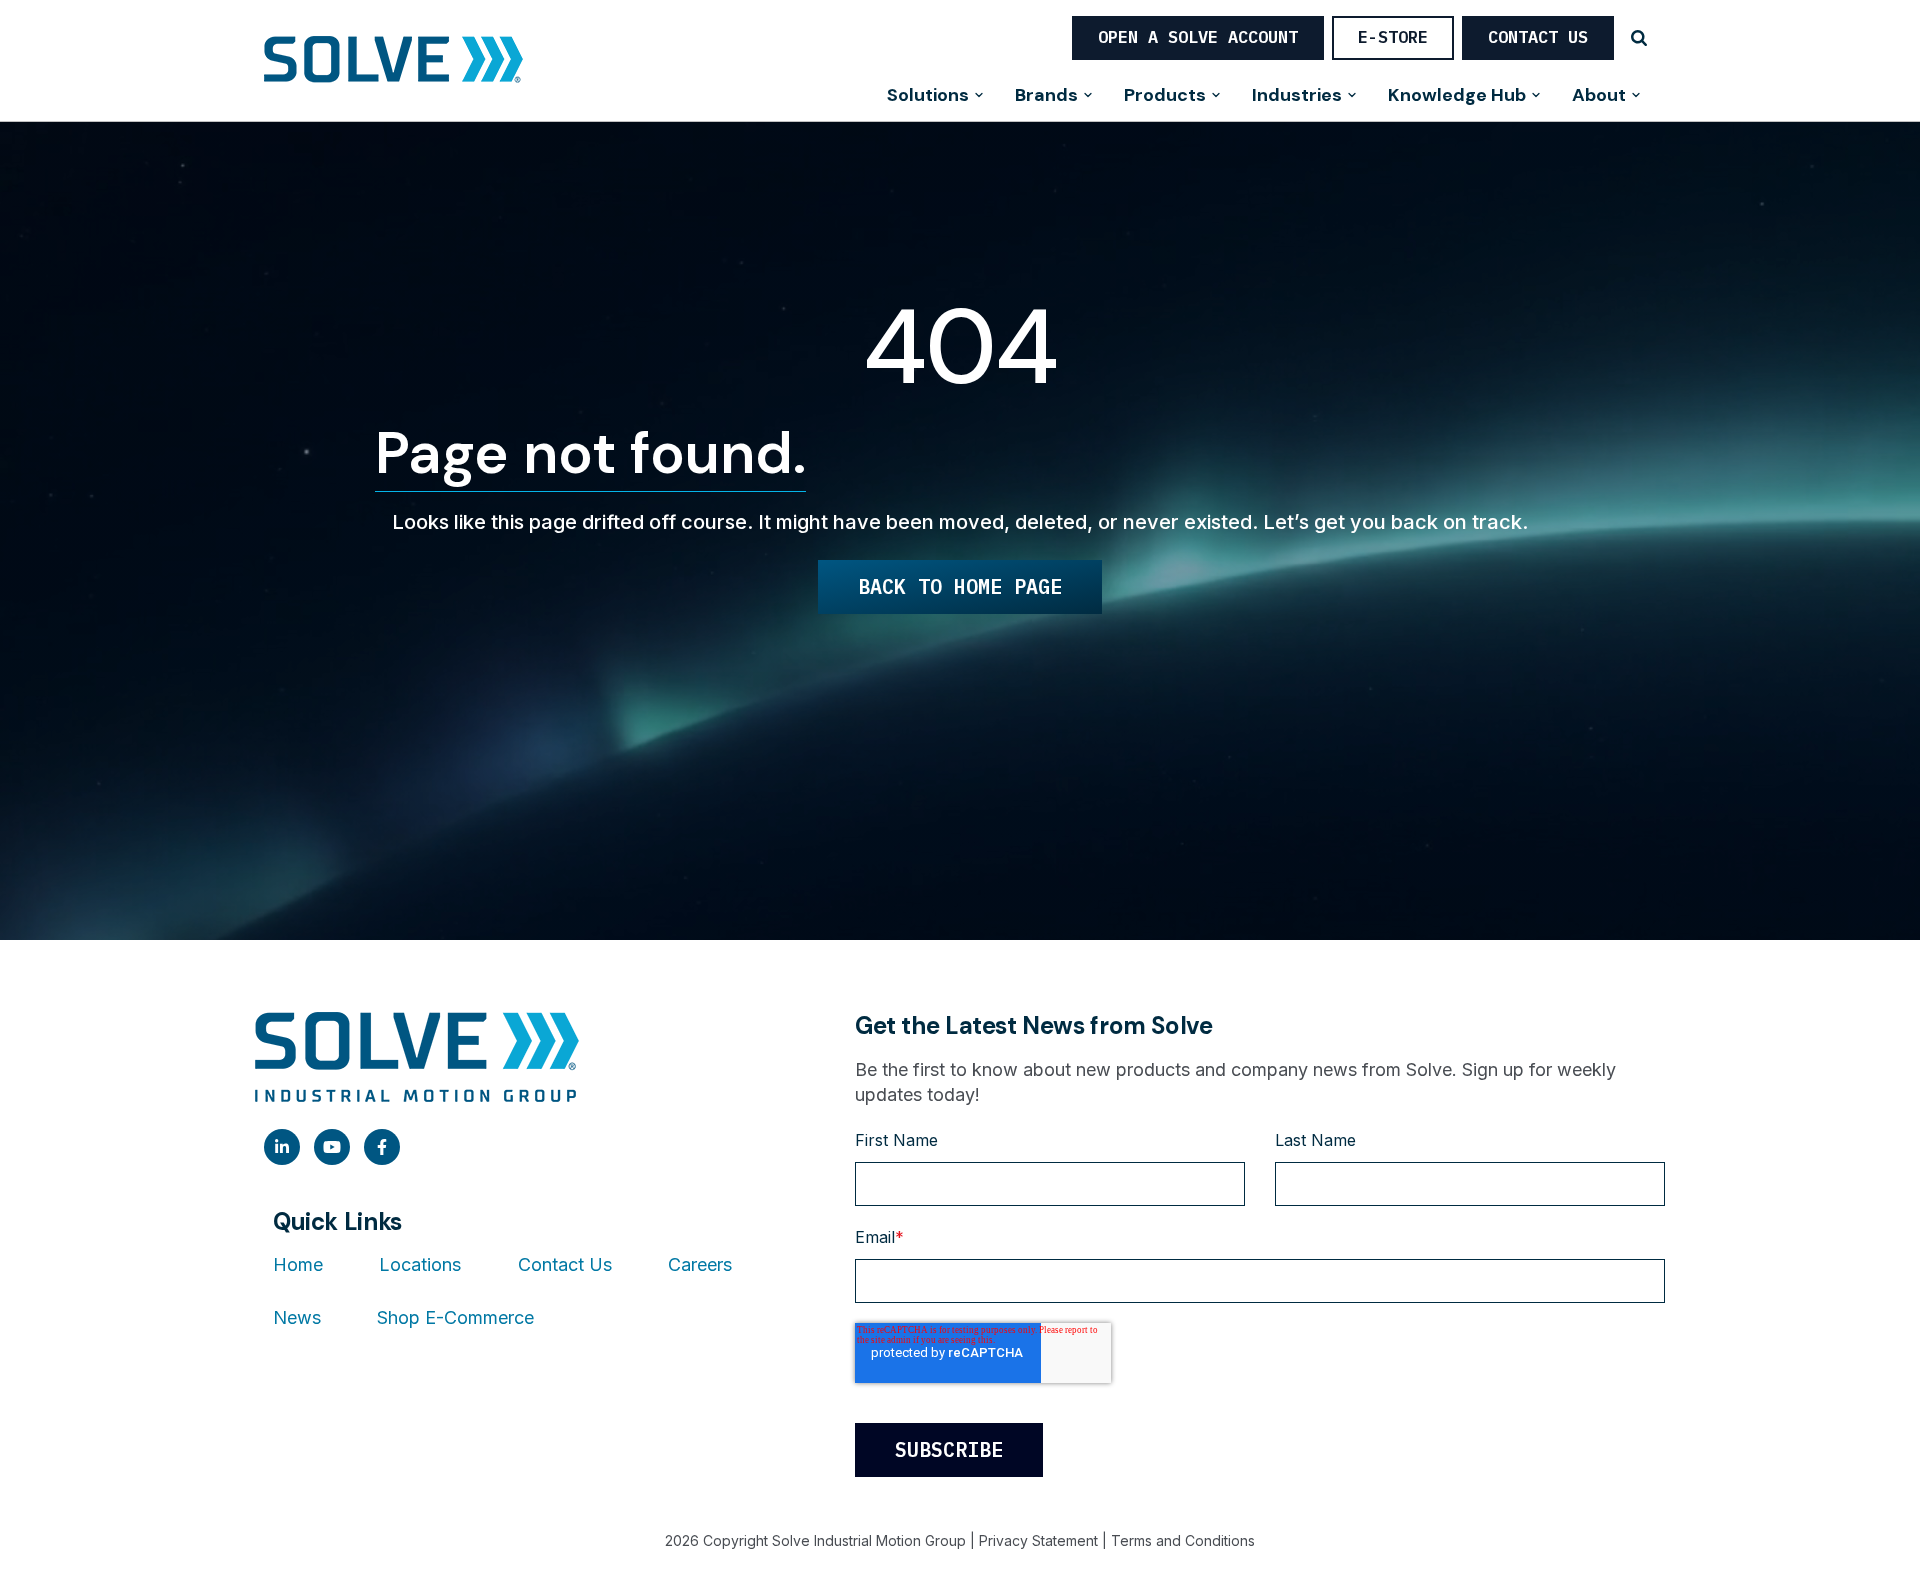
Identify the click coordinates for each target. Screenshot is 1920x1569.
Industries (1297, 96)
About (1599, 96)
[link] (282, 1147)
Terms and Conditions (1183, 1540)
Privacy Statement (1038, 1540)
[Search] (1639, 38)
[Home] (393, 61)
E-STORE (1393, 37)
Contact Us (1538, 37)
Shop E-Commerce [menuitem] (455, 1317)
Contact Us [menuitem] (565, 1264)
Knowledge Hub (1457, 96)
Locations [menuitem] (420, 1264)
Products (1165, 96)
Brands (1046, 96)
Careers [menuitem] (700, 1264)
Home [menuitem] (298, 1264)
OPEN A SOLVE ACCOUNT (1198, 37)
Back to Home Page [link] (960, 586)
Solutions (928, 96)
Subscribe (949, 1449)
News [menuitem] (297, 1317)
